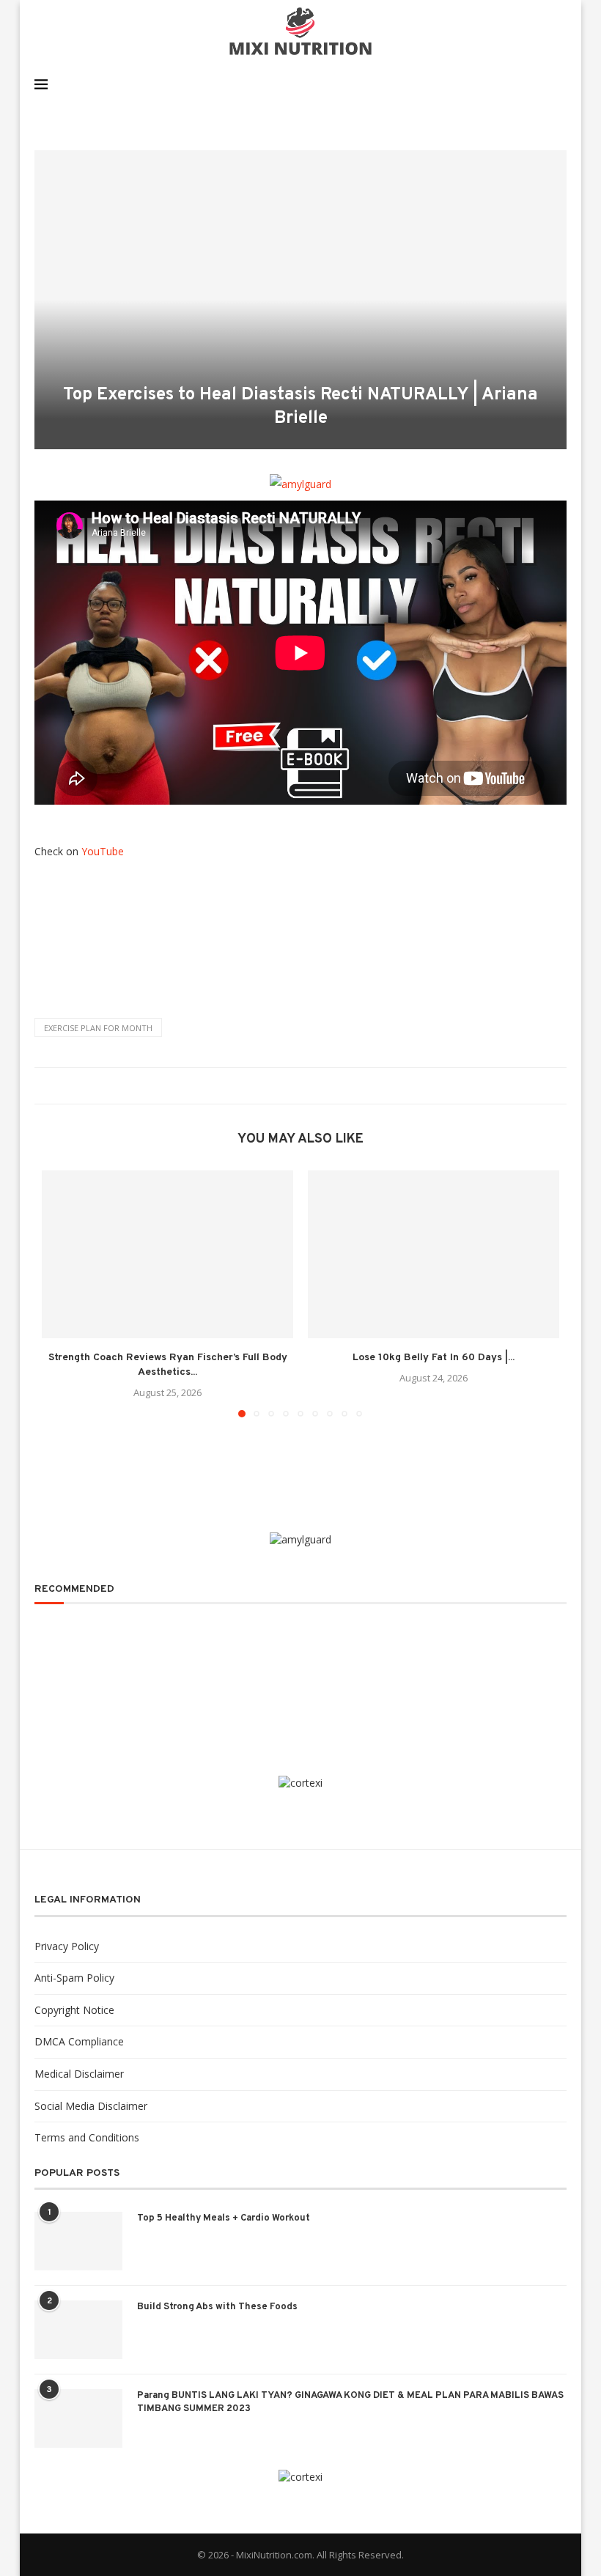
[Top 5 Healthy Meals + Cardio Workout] (78, 2241)
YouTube (103, 851)
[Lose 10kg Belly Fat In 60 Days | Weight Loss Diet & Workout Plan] (434, 1254)
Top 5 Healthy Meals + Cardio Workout (224, 2218)
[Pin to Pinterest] (305, 1086)
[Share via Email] (318, 1086)
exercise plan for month (98, 1028)
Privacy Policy (67, 1946)
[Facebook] (508, 84)
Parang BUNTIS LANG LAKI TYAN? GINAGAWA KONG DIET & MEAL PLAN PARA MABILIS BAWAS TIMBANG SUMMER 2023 (350, 2402)
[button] (62, 1293)
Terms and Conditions (87, 2137)
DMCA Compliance (79, 2041)
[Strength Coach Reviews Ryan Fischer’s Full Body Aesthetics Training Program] (167, 1254)
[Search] (559, 84)
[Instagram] (523, 84)
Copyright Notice (74, 2010)
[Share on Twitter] (291, 1086)
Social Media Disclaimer (91, 2106)
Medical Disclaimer (79, 2074)
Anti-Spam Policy (74, 1978)
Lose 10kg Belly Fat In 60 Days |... (434, 1358)
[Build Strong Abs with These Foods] (78, 2330)
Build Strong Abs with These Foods (217, 2307)
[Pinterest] (538, 84)
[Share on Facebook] (277, 1086)
